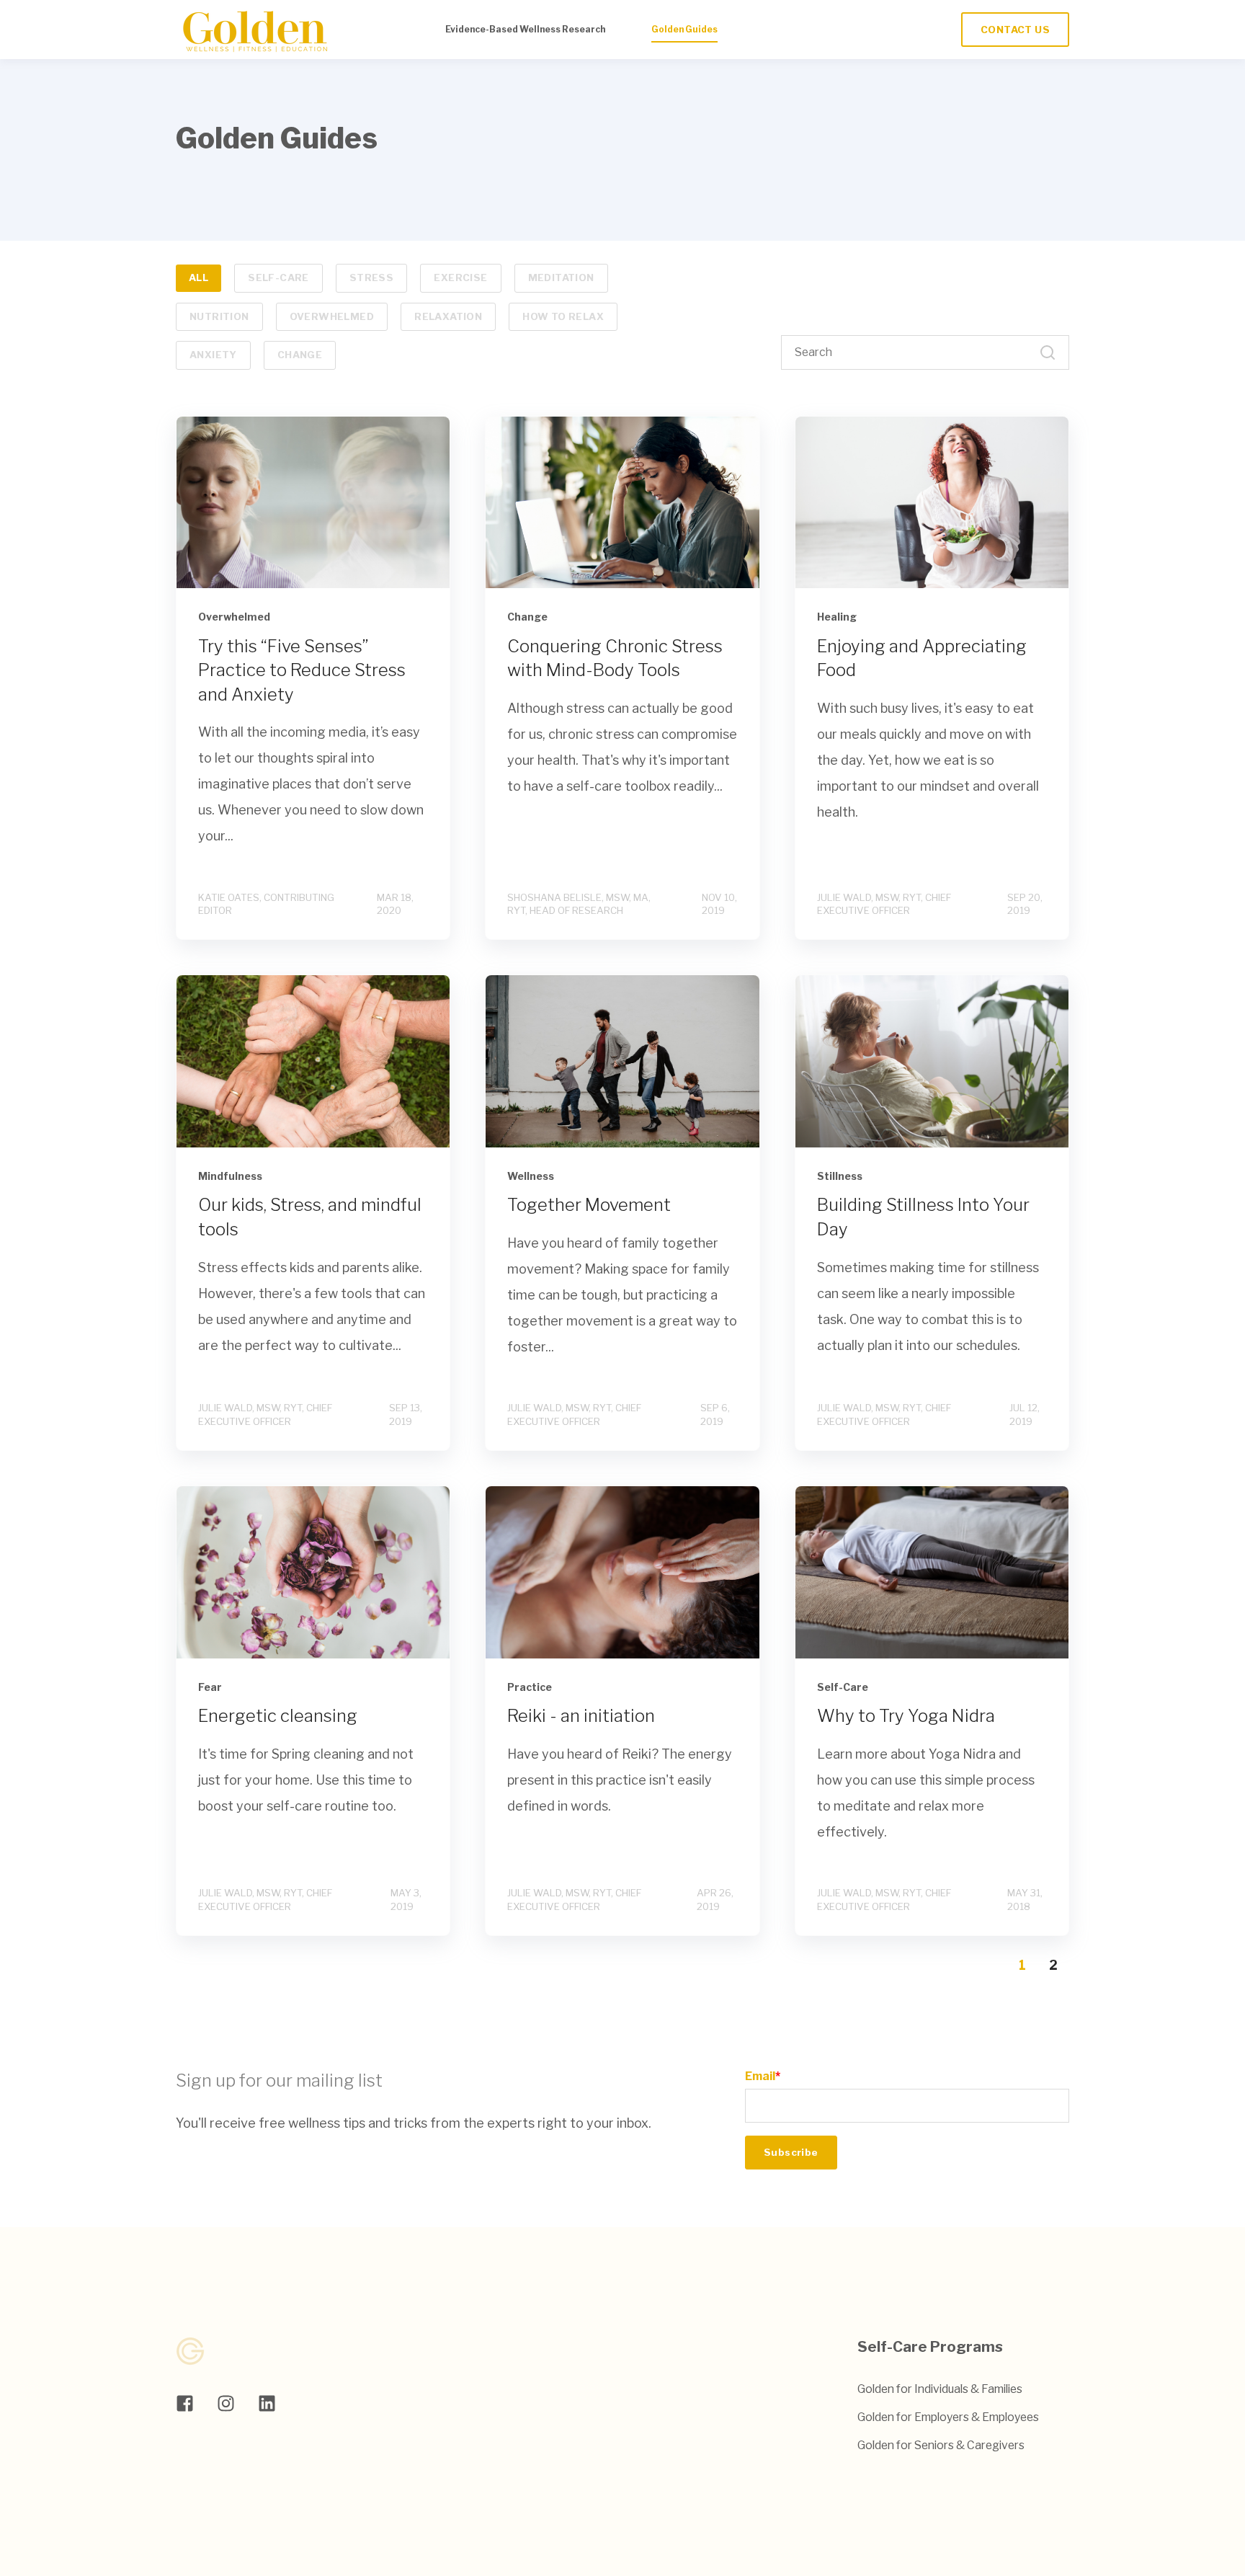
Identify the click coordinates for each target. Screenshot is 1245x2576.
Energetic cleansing (278, 1716)
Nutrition (219, 316)
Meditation (561, 277)
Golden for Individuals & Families (940, 2389)
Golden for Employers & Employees (948, 2417)
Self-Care (278, 277)
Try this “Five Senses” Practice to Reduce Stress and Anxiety (302, 670)
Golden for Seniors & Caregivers (941, 2445)
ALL (198, 277)
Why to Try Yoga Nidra (906, 1716)
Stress (371, 277)
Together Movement (589, 1205)
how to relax (563, 316)
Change (300, 355)
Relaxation (448, 316)
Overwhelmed (332, 316)
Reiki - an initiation (581, 1716)
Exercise (460, 277)
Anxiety (213, 355)
